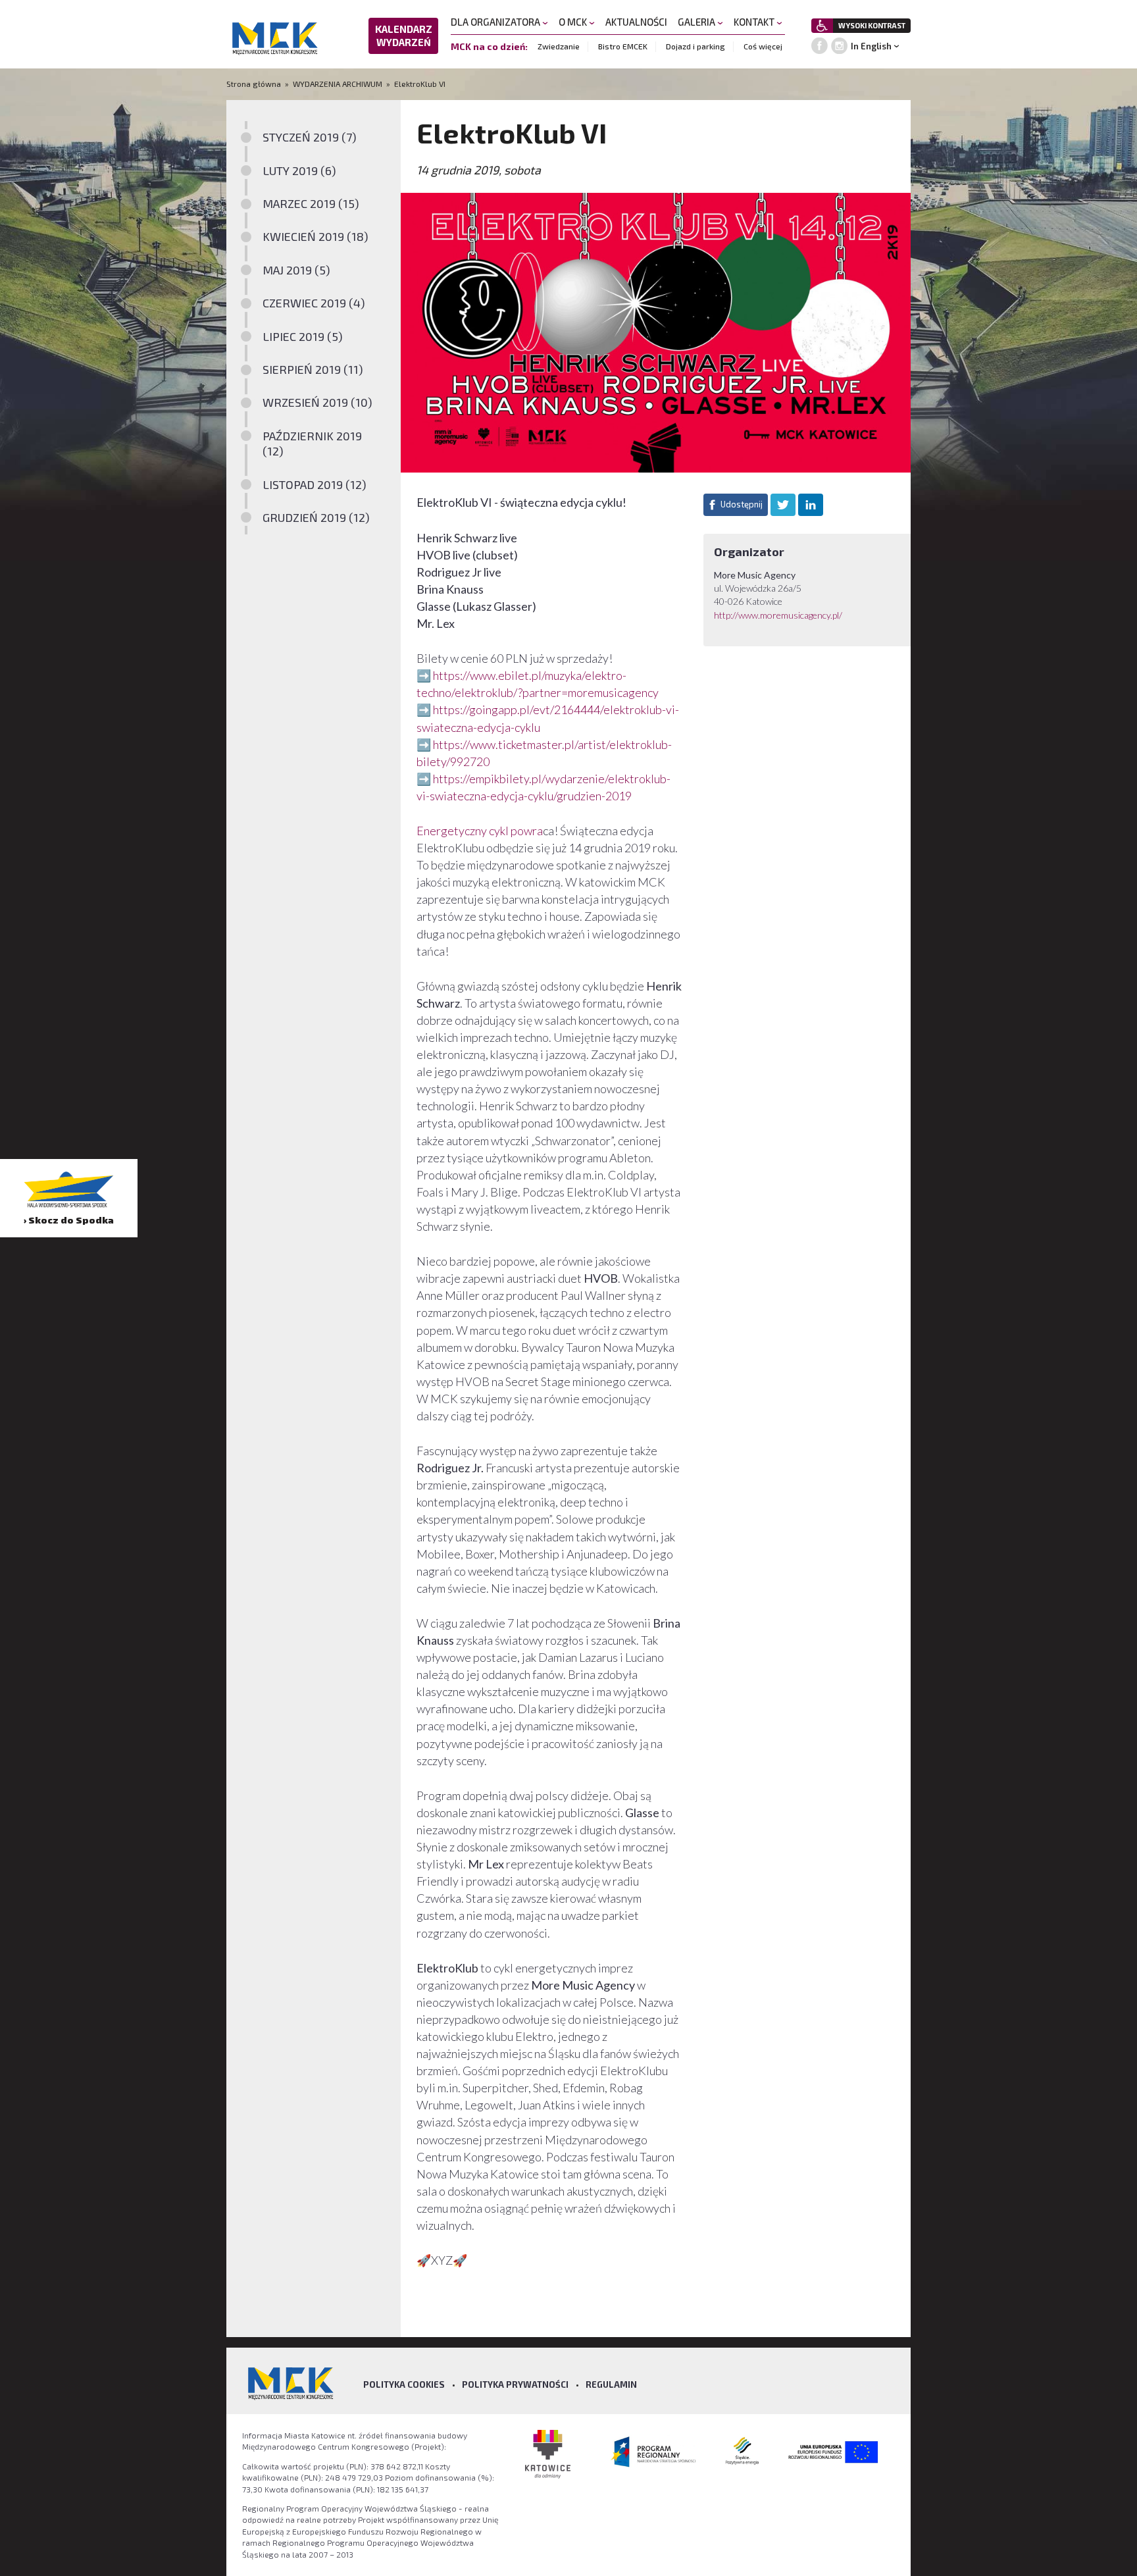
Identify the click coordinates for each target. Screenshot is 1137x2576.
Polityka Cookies (404, 2384)
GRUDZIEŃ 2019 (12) (316, 517)
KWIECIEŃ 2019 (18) (316, 236)
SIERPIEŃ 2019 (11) (313, 369)
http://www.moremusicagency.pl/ (779, 615)
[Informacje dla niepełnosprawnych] (822, 26)
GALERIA (697, 22)
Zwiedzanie (559, 46)
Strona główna (255, 84)
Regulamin (611, 2384)
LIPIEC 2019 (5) (303, 336)
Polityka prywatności (515, 2384)
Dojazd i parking (695, 46)
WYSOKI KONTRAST (872, 25)
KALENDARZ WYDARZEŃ (404, 36)
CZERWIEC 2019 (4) (314, 303)
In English (871, 46)
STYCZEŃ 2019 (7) (310, 137)
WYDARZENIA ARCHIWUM (338, 84)
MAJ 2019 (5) (296, 270)
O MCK (574, 22)
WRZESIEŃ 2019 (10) (317, 402)
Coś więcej (763, 46)
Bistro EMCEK (623, 46)
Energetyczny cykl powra (480, 831)
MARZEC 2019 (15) (311, 203)
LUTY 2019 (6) (299, 170)
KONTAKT (755, 22)
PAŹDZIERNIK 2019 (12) (312, 443)
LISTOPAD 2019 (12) (315, 484)
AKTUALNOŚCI (636, 22)
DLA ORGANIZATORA (496, 22)
